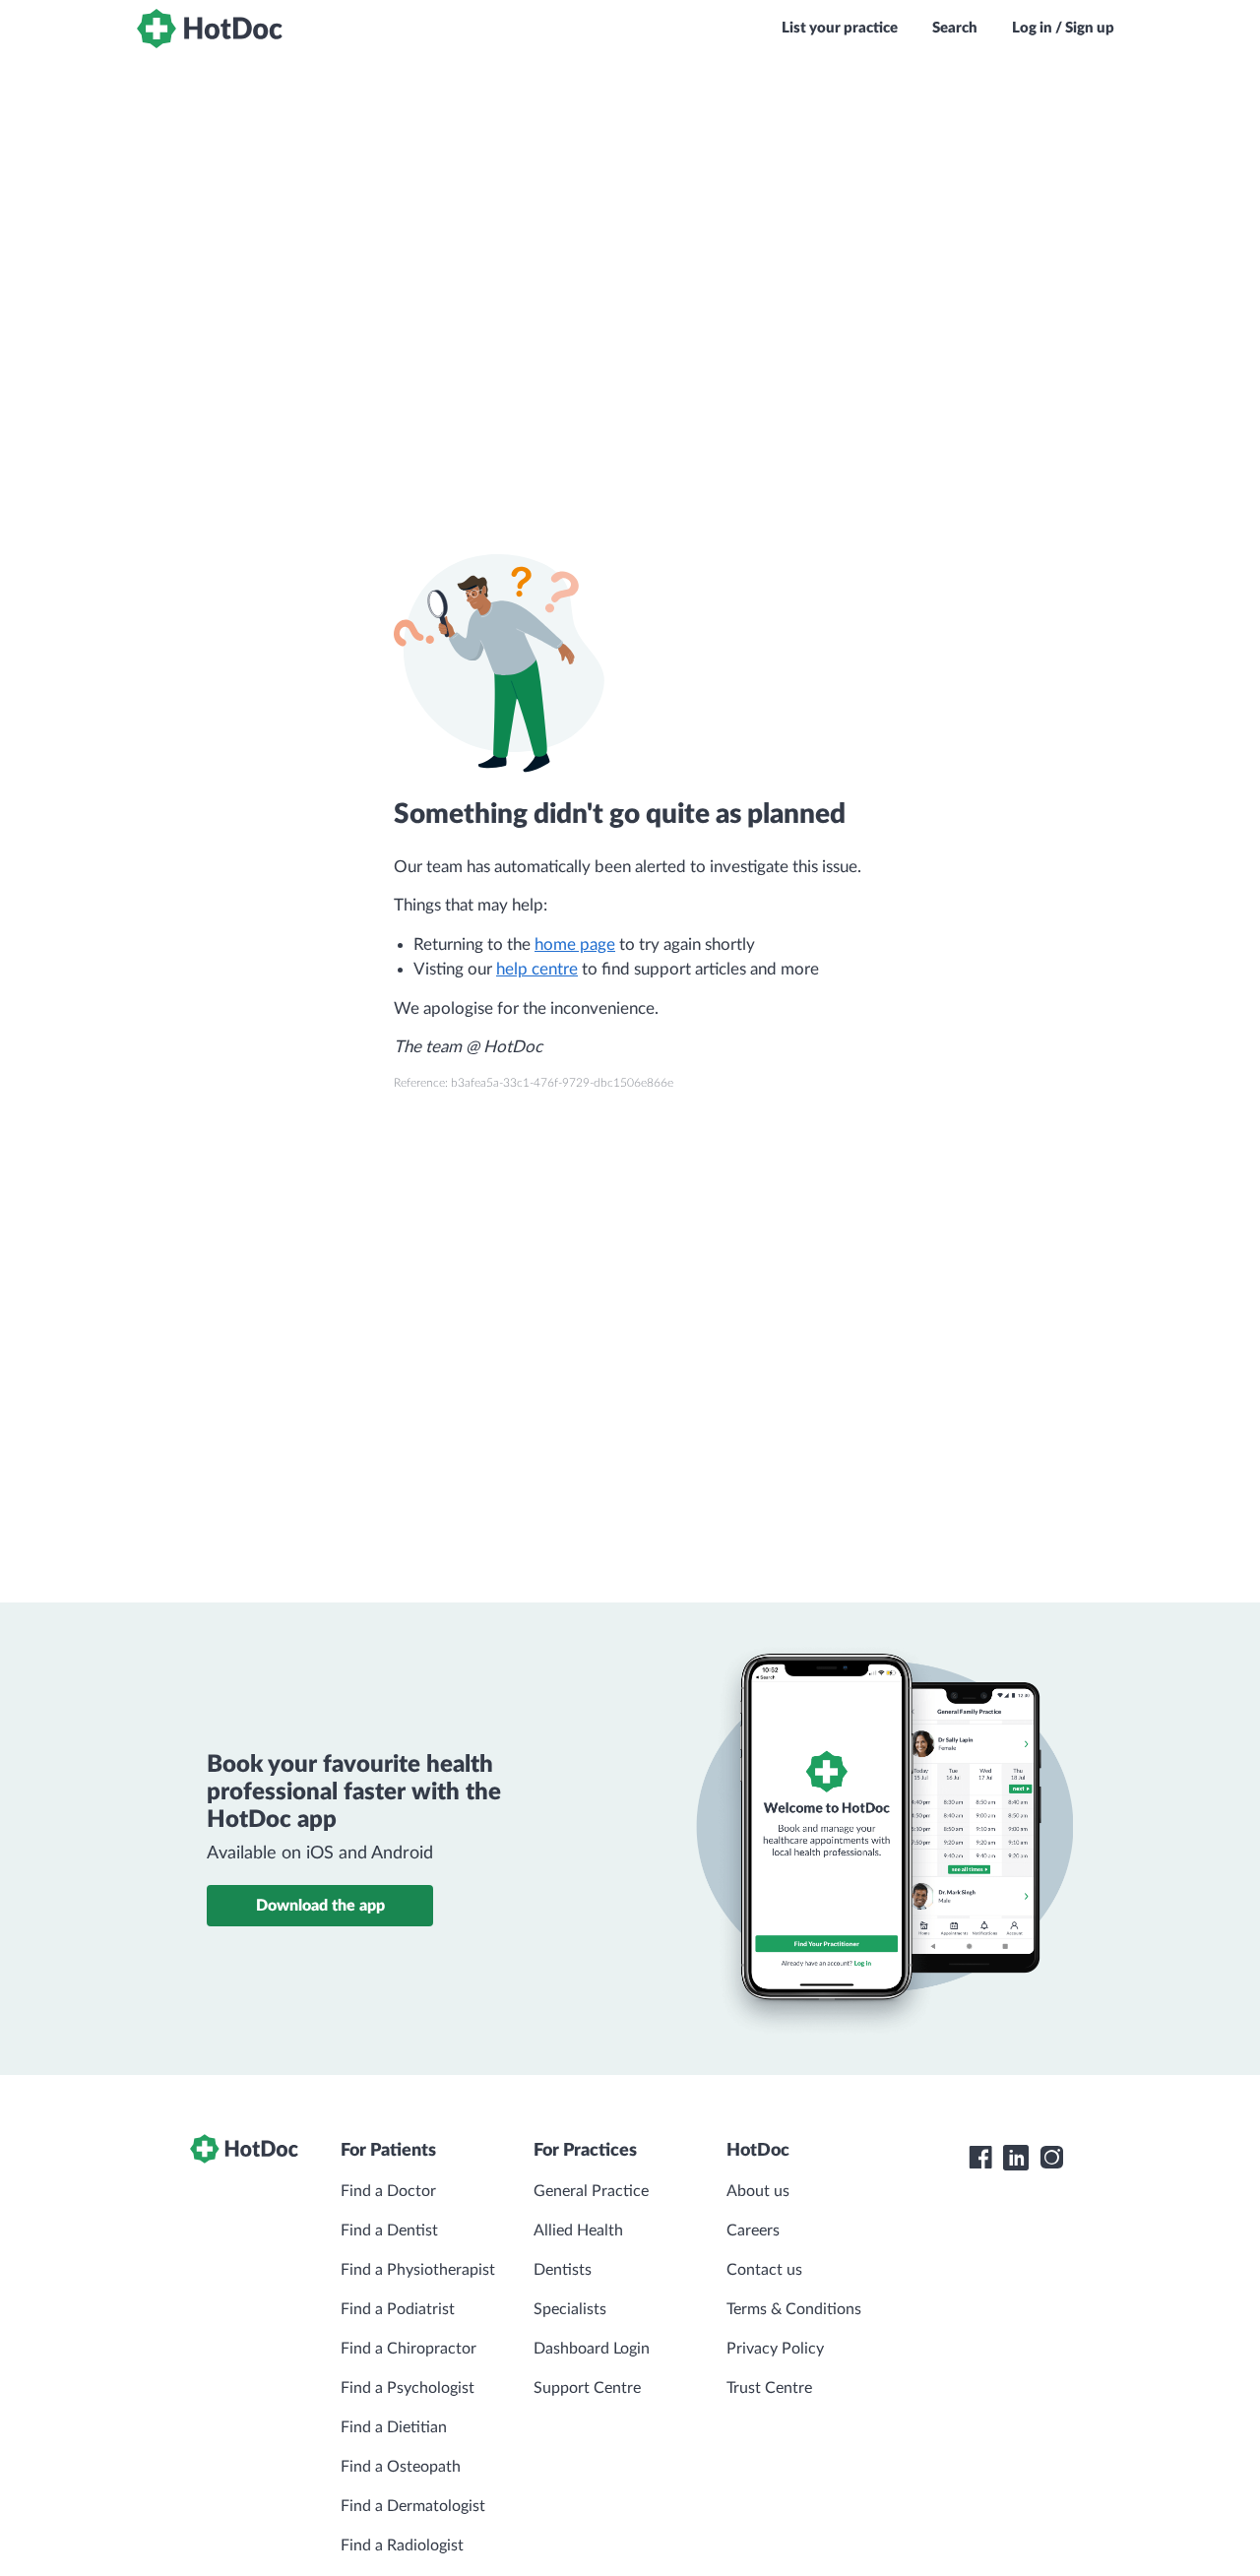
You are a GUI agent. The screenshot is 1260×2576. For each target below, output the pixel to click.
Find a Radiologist (402, 2545)
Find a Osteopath (401, 2467)
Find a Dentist (389, 2230)
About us (758, 2191)
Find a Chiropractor (409, 2349)
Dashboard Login (592, 2349)
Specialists (570, 2309)
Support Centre (587, 2388)
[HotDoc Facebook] (980, 2158)
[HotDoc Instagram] (1051, 2158)
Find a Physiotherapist (418, 2270)
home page (575, 944)
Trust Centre (769, 2388)
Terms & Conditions (794, 2309)
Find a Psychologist (408, 2388)
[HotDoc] (210, 29)
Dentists (563, 2270)
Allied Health (578, 2230)
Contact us (764, 2270)
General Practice (591, 2191)
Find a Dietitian (394, 2427)
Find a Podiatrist (398, 2309)
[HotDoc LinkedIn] (1016, 2158)
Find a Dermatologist (413, 2506)
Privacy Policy (775, 2349)
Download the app (320, 1906)
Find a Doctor (388, 2191)
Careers (753, 2230)
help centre (537, 969)
